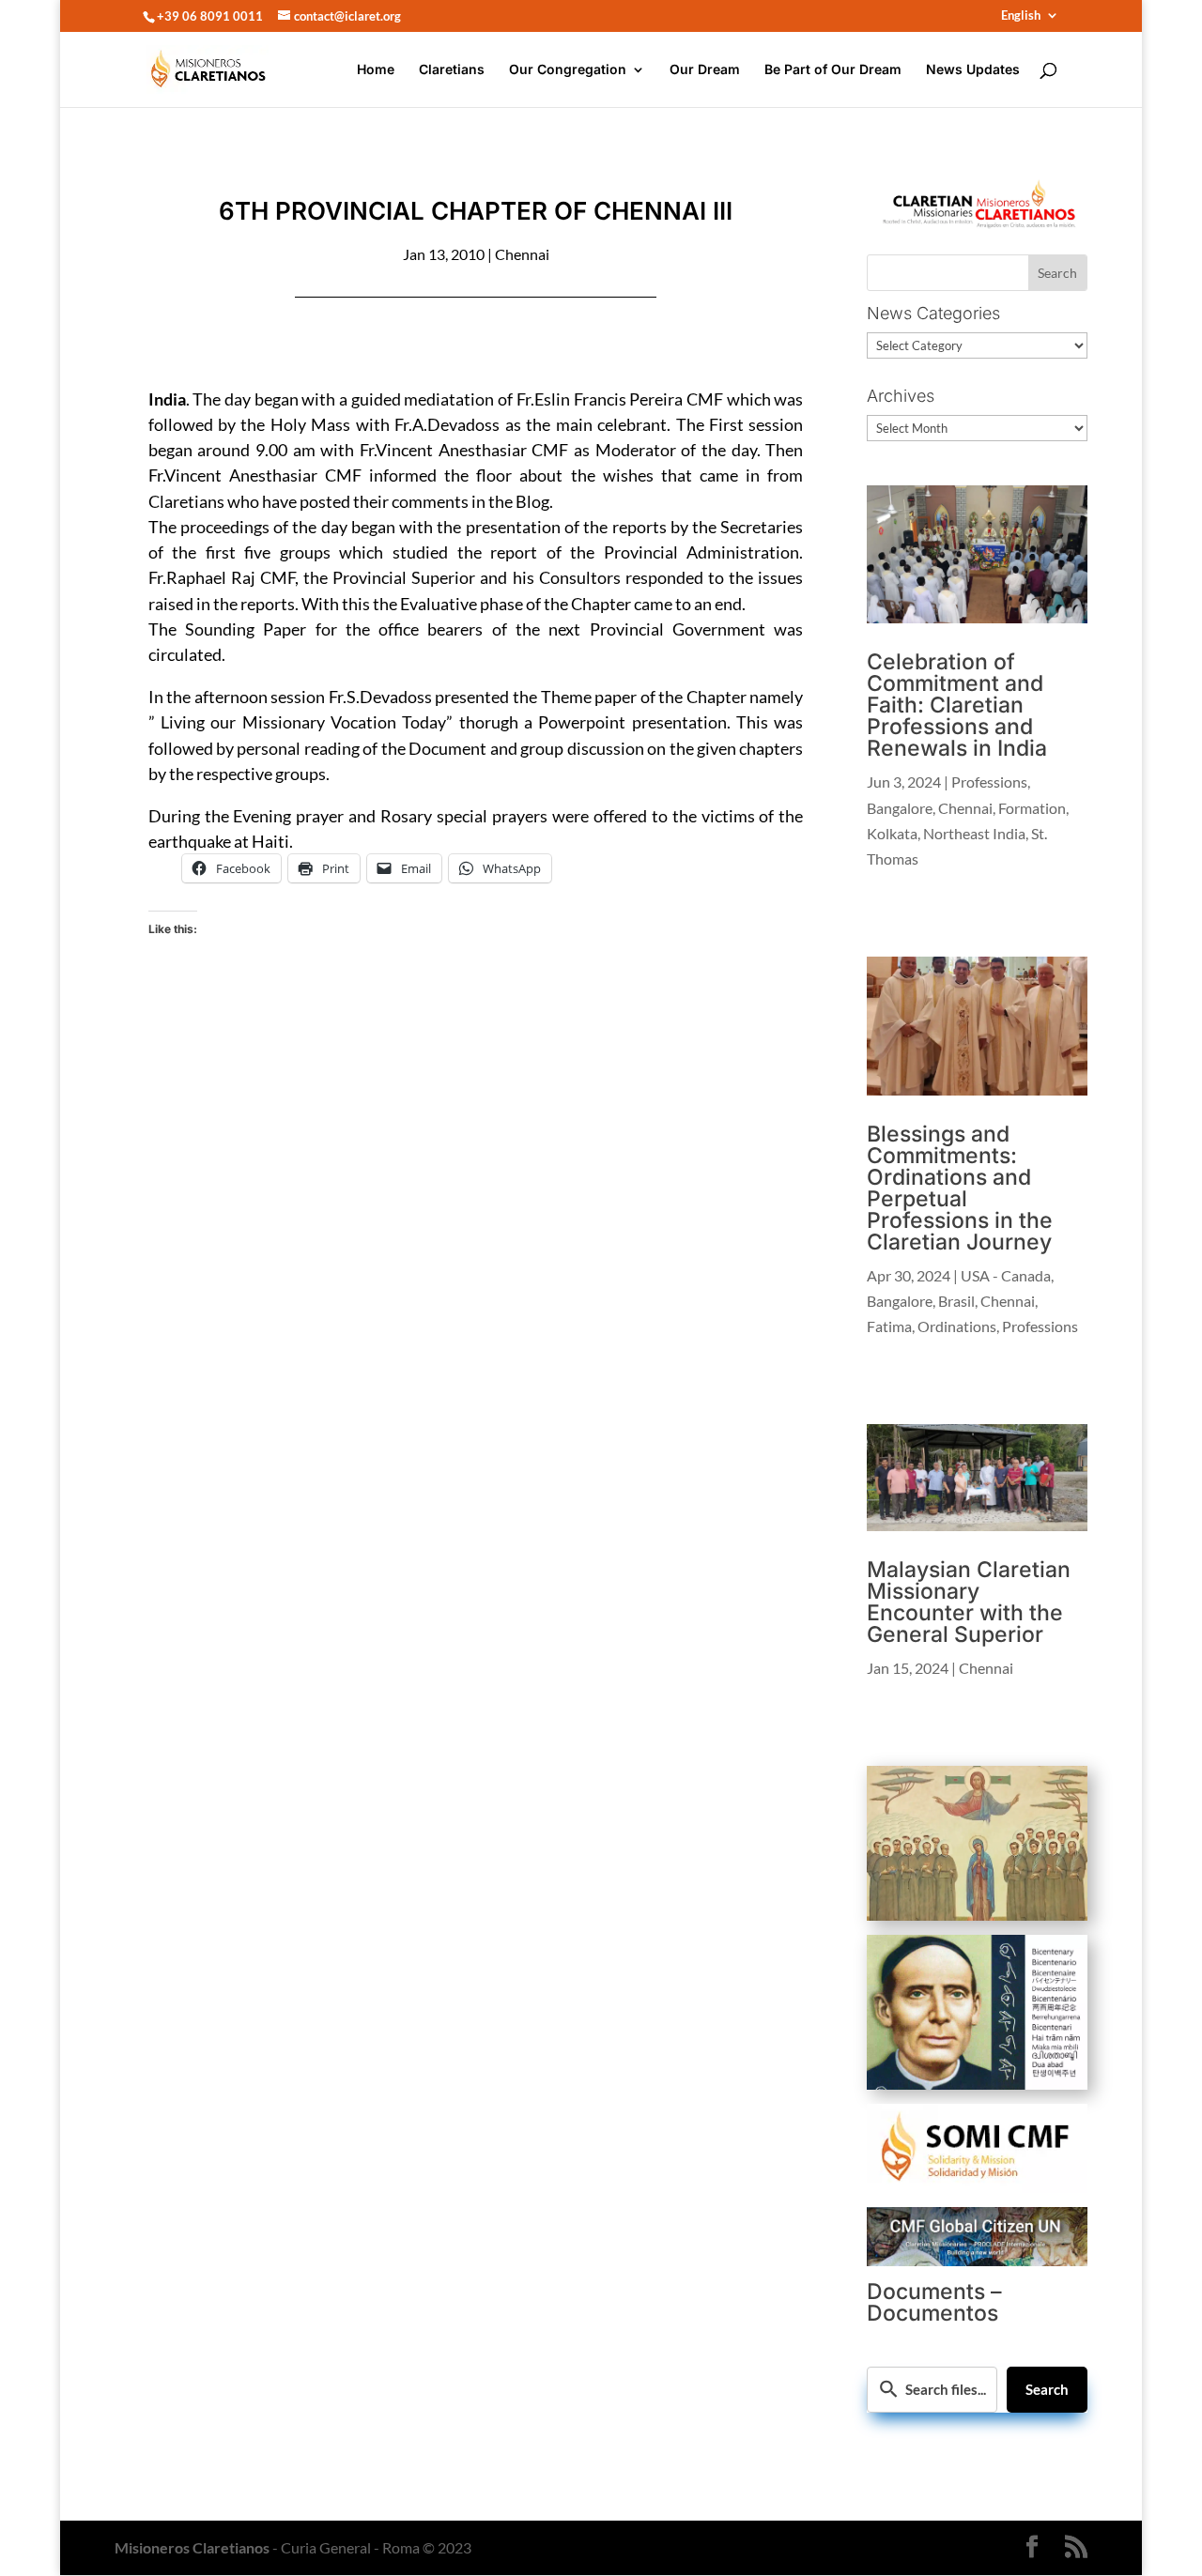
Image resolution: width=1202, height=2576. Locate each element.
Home (376, 70)
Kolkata (892, 833)
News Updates (973, 70)
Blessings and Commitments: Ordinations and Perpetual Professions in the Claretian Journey (960, 1188)
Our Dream (705, 70)
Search (1047, 2389)
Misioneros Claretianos (192, 2547)
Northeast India (974, 833)
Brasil (956, 1301)
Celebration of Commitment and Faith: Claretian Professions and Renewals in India (957, 705)
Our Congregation (568, 70)
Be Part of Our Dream (833, 70)
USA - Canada (1006, 1275)
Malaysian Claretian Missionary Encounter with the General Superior (969, 1602)
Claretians (452, 70)
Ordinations (957, 1326)
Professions (989, 782)
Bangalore (900, 808)
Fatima (889, 1326)
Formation (1032, 808)
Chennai (522, 254)
